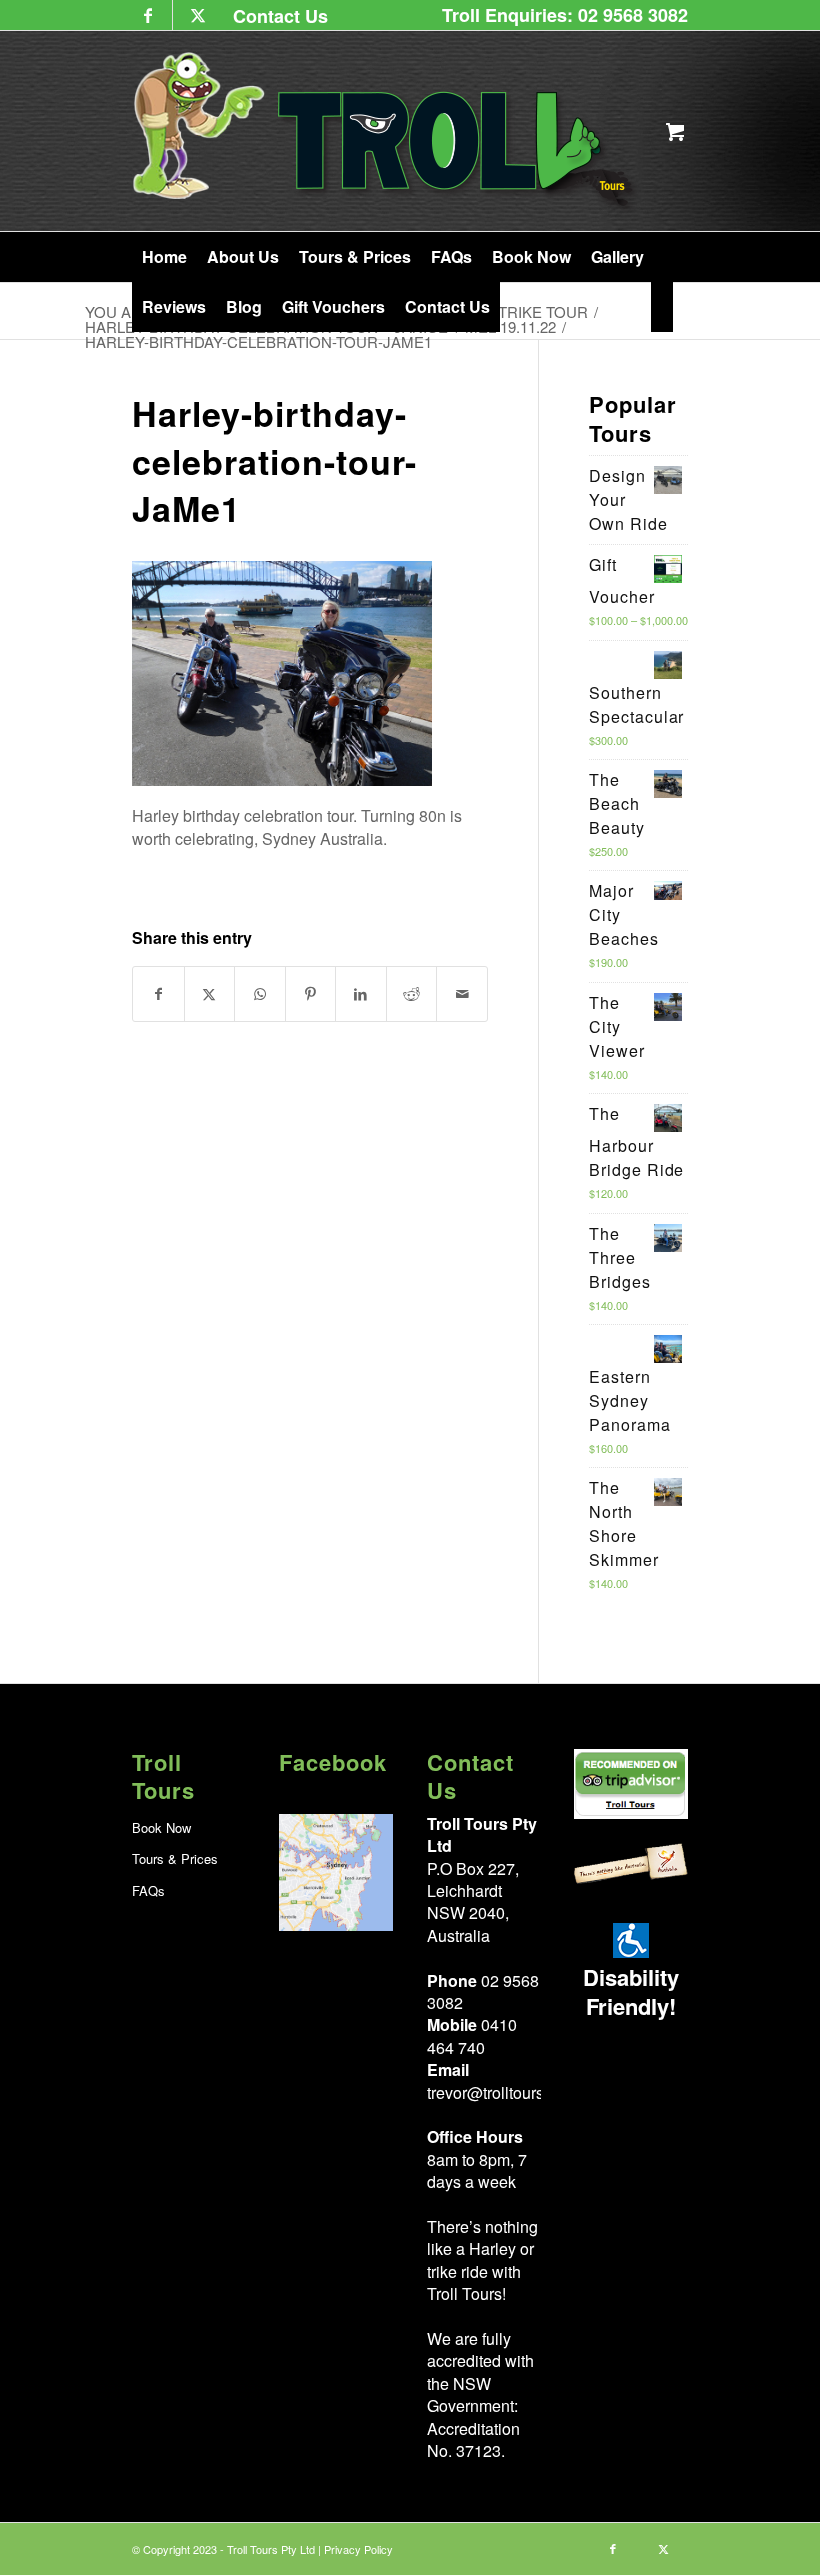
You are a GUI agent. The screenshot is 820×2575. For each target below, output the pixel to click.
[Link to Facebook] (147, 15)
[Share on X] (210, 993)
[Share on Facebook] (158, 993)
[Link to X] (198, 15)
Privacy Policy (358, 2549)
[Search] (662, 307)
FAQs (148, 1890)
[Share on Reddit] (412, 993)
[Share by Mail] (462, 993)
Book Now (161, 1827)
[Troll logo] (386, 131)
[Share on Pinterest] (311, 993)
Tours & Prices (175, 1858)
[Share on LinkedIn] (361, 993)
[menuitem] (275, 15)
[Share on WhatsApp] (260, 993)
